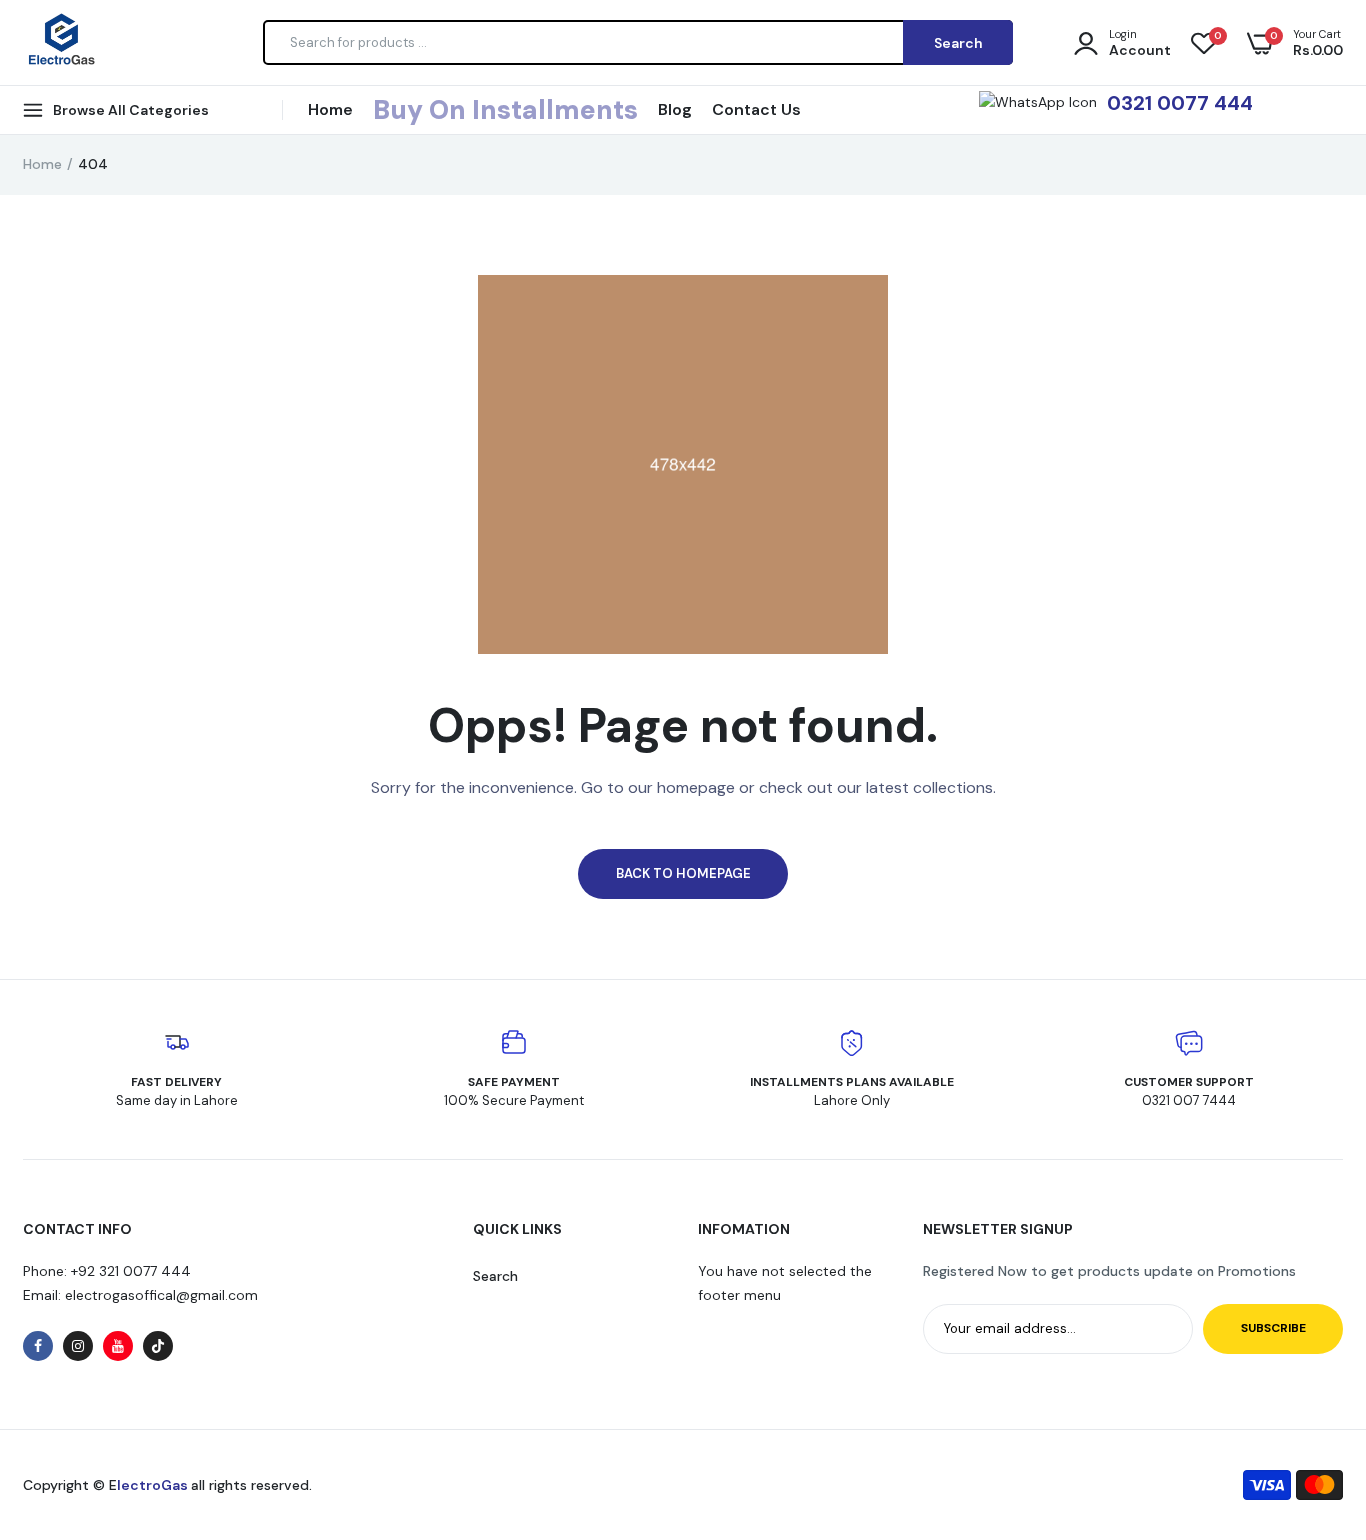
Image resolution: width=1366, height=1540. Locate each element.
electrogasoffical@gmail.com (159, 1295)
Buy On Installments (505, 110)
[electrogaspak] (60, 42)
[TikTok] (158, 1346)
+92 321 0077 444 (131, 1271)
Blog (675, 109)
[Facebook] (38, 1346)
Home (330, 109)
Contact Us (756, 109)
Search (495, 1276)
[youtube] (118, 1346)
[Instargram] (78, 1346)
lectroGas (154, 1485)
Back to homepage (683, 873)
